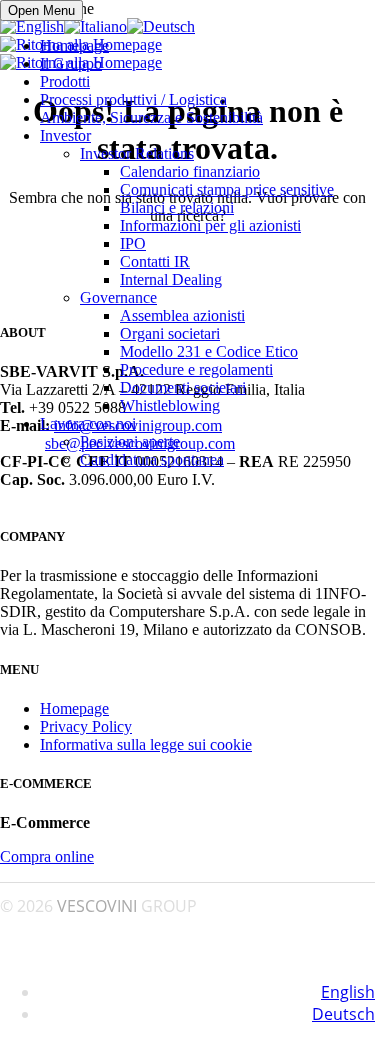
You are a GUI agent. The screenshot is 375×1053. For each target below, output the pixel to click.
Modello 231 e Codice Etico (209, 351)
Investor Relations (137, 153)
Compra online (47, 856)
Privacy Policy (86, 726)
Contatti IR (155, 261)
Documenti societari (183, 387)
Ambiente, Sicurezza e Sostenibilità (151, 117)
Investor (65, 135)
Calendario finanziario (190, 171)
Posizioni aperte (130, 441)
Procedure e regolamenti (196, 369)
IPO (133, 243)
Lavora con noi (88, 423)
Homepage (74, 45)
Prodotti (65, 81)
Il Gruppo (71, 63)
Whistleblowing (170, 405)
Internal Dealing (171, 279)
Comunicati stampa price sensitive (227, 189)
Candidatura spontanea (152, 459)
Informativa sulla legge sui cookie (146, 744)
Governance (118, 297)
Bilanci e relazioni (177, 207)
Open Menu (41, 10)
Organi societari (170, 333)
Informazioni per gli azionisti (210, 225)
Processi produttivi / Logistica (133, 99)
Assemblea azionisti (182, 315)
